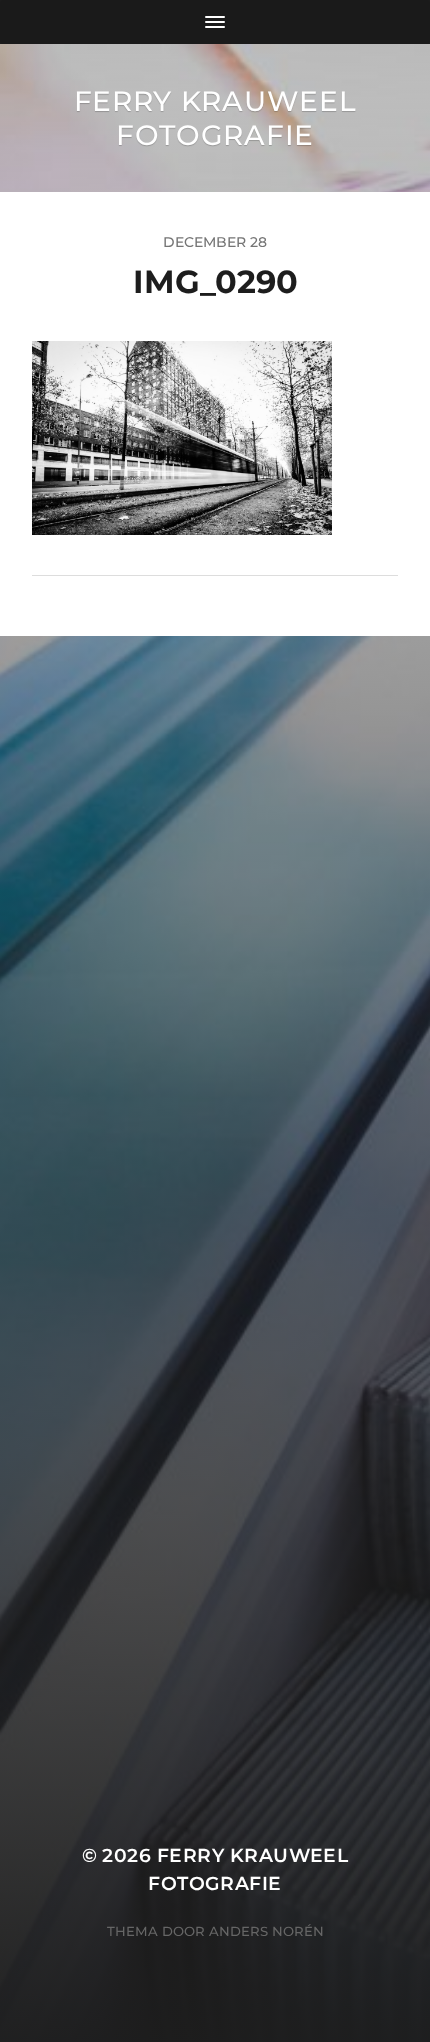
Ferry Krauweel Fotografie (215, 118)
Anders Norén (266, 1931)
